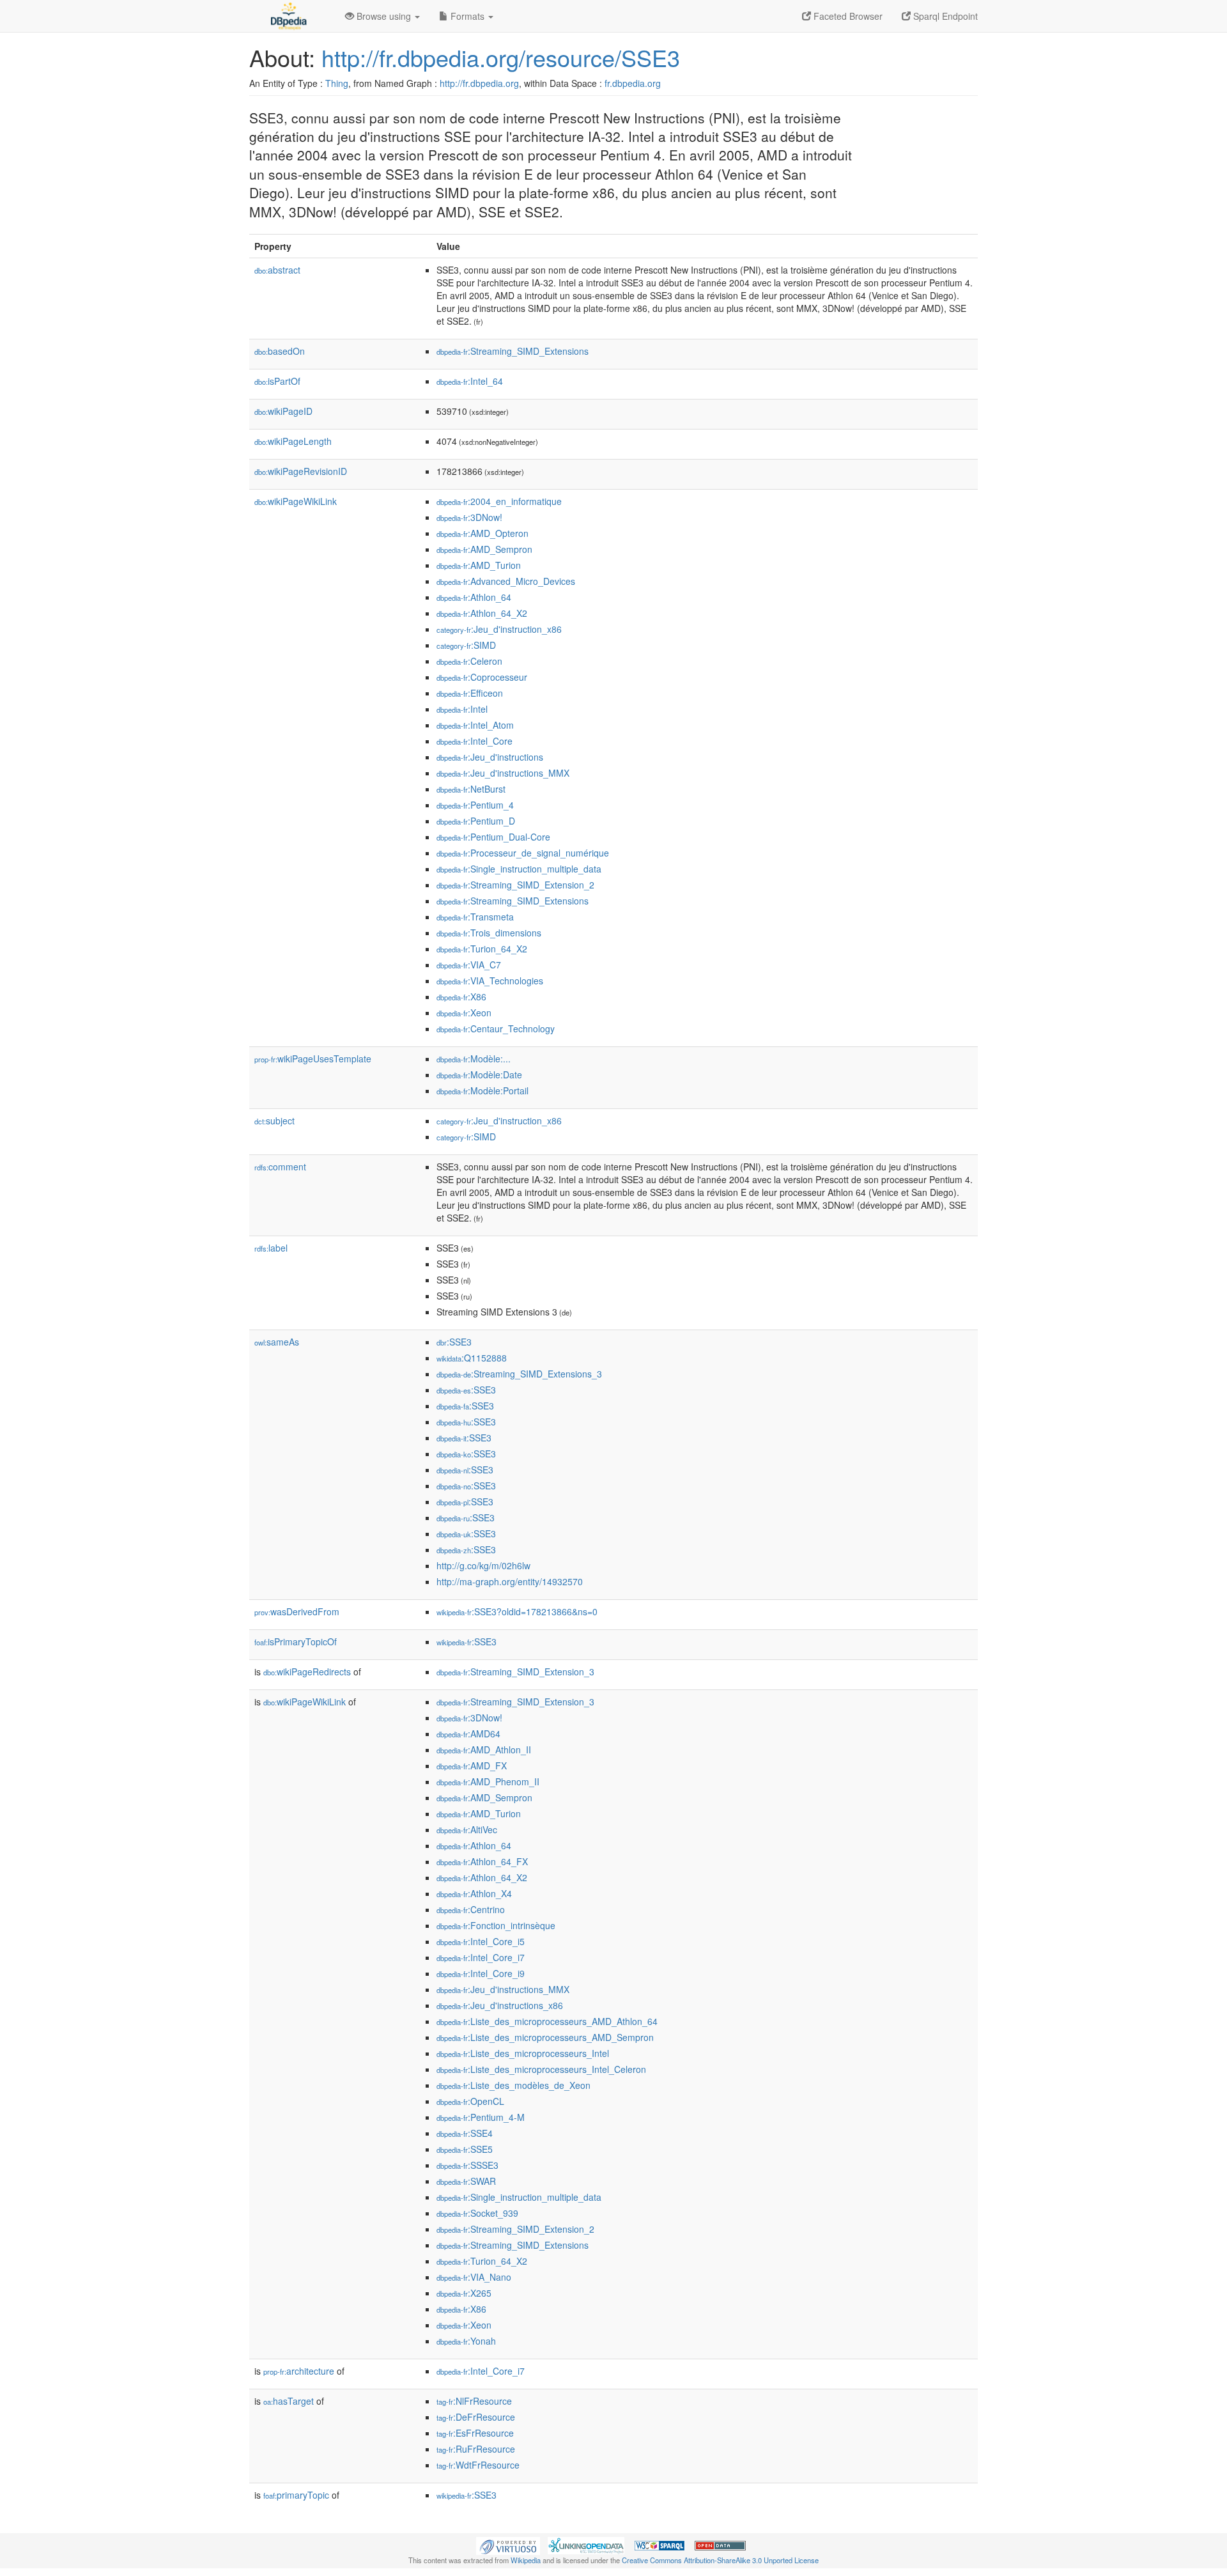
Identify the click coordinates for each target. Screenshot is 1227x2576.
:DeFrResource (476, 2417)
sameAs (277, 1342)
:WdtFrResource (478, 2465)
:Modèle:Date (479, 1075)
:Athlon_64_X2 (482, 613)
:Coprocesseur (482, 677)
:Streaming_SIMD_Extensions (513, 351)
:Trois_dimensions (489, 933)
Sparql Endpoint (944, 16)
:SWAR (466, 2181)
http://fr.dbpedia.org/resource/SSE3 (501, 57)
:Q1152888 (472, 1358)
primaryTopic (296, 2495)
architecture (299, 2371)
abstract (277, 270)
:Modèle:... (474, 1059)
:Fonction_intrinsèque (496, 1925)
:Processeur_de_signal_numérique (523, 853)
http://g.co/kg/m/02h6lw (483, 1565)
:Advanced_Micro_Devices (506, 581)
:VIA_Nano (474, 2277)
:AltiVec (467, 1829)
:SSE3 (454, 1342)
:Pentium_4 (475, 805)
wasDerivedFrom (297, 1611)
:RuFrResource (476, 2449)
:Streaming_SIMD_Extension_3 (515, 1672)
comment (280, 1167)
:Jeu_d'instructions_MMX (503, 773)
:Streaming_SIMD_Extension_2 (515, 885)
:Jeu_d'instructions (490, 757)
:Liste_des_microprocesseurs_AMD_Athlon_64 (547, 2021)
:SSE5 (465, 2149)
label (271, 1248)
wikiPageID (283, 411)
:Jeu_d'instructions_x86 (500, 2005)
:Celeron (469, 661)
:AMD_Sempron (484, 549)
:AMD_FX (472, 1765)
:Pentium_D (476, 821)
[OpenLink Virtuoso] (508, 2545)
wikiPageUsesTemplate (313, 1059)
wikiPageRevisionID (301, 471)
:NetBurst (471, 789)
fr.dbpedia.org (633, 83)
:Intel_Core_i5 (481, 1941)
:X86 (461, 997)
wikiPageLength (293, 441)
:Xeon (464, 1013)
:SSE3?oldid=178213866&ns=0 (517, 1611)
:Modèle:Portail (482, 1090)
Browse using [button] (384, 16)
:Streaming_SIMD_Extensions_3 (519, 1374)
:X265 (464, 2293)
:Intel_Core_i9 (481, 1973)
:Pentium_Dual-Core (493, 837)
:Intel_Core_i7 (481, 1957)
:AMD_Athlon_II (484, 1750)
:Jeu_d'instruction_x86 (499, 629)
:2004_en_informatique (499, 501)
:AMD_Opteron (482, 533)
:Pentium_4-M (481, 2117)
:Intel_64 (470, 381)
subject (274, 1121)
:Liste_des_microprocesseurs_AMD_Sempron (545, 2037)
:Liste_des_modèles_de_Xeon (513, 2085)
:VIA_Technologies (490, 981)
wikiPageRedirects (307, 1672)
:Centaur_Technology (496, 1028)
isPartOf (277, 381)
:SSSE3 (467, 2165)
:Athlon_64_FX (482, 1861)
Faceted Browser (847, 16)
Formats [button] (467, 16)
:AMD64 (468, 1734)
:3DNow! (469, 517)
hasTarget (289, 2401)
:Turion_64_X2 (482, 949)
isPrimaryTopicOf (296, 1641)
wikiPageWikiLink (296, 501)
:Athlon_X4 (474, 1893)
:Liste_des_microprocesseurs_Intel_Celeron (541, 2069)
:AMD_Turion (479, 565)
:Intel (462, 709)
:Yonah (466, 2341)
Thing (337, 83)
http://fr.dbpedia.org (479, 83)
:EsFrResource (475, 2433)
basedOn (280, 351)
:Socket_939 (477, 2213)
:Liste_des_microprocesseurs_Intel (523, 2053)
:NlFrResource (474, 2401)
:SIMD (466, 645)
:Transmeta (475, 917)
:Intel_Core (475, 741)
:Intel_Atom (475, 725)
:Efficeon (470, 693)
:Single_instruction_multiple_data (519, 869)
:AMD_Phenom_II (488, 1781)
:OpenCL (470, 2101)
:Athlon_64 (474, 597)
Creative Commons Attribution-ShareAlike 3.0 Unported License (720, 2560)
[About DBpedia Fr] (288, 16)
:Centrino (471, 1909)
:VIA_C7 (469, 965)
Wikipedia (526, 2560)
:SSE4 (465, 2133)
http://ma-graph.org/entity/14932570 (510, 1581)
